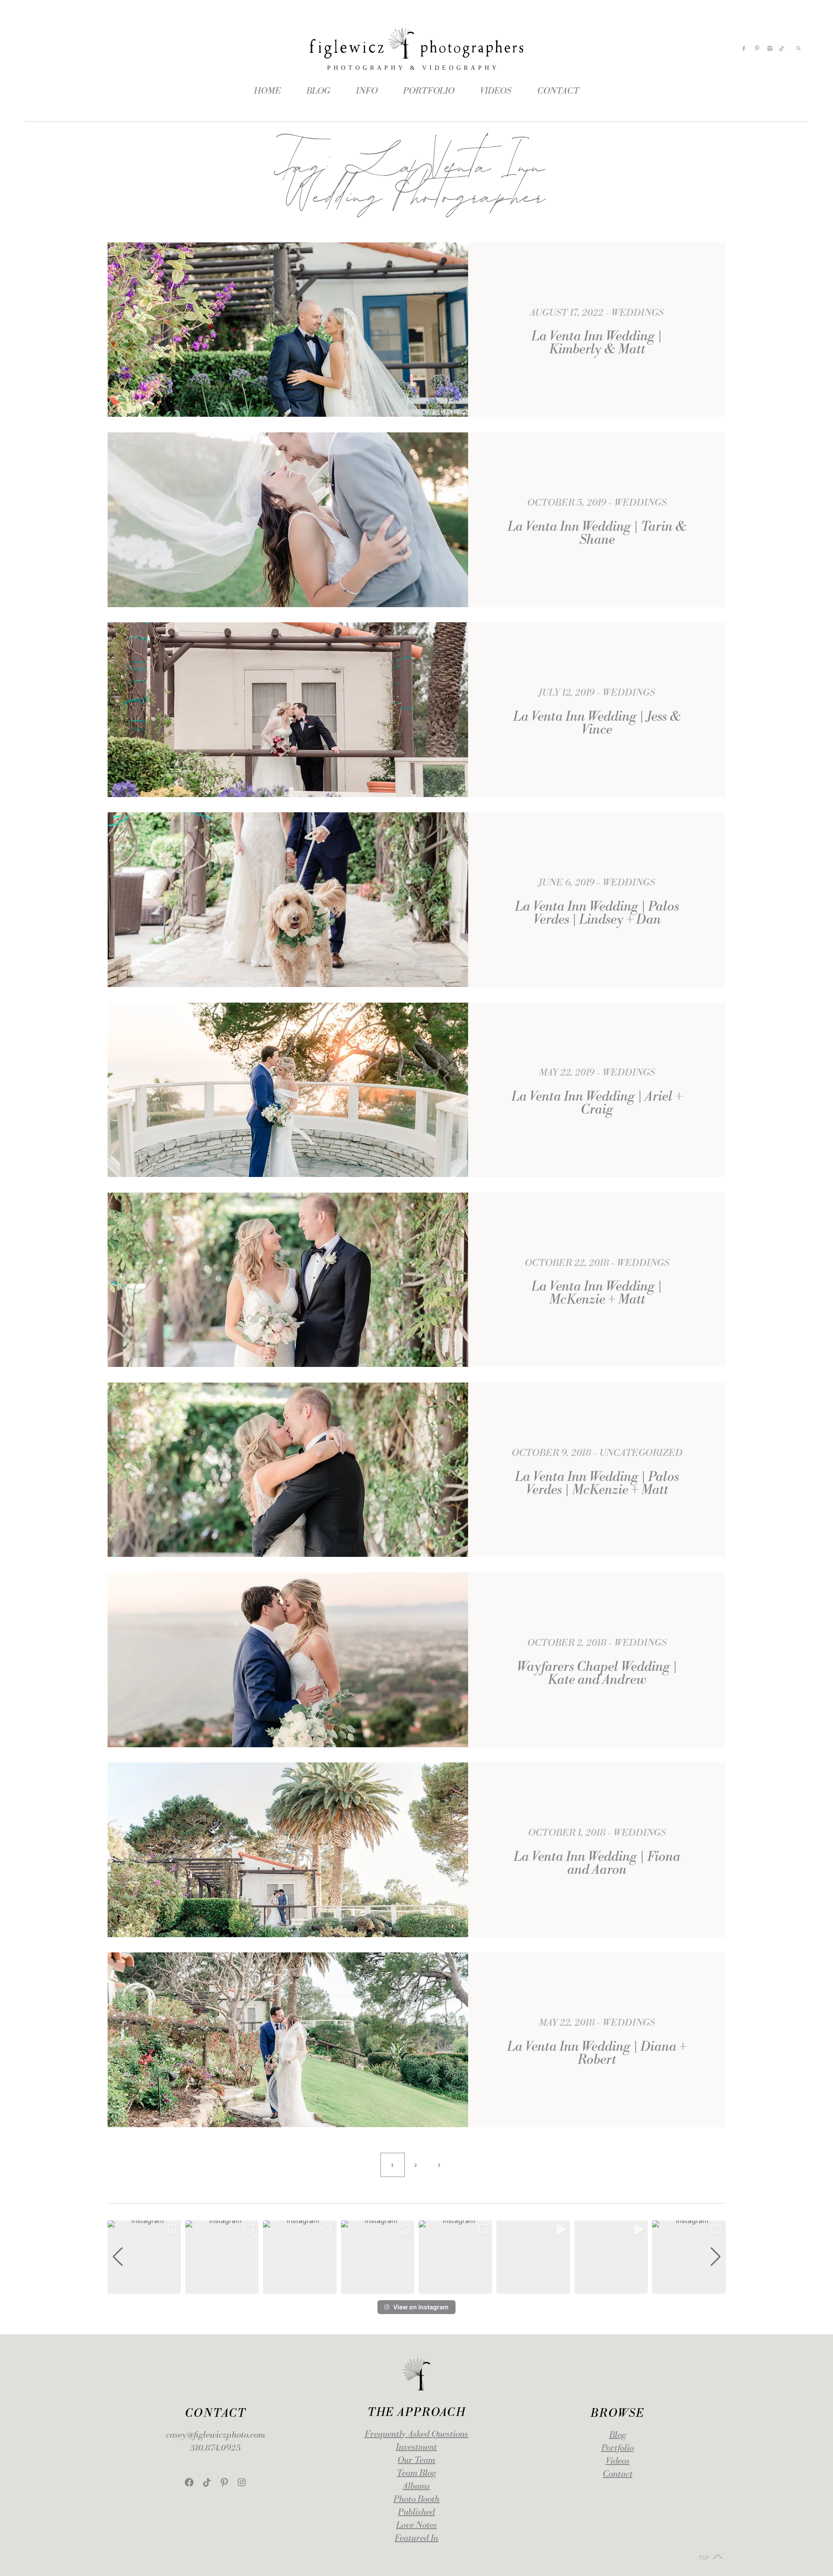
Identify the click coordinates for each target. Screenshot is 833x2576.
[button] (416, 2288)
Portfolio (618, 2448)
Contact (618, 2474)
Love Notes (416, 2525)
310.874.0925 (215, 2448)
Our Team (416, 2460)
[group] (144, 2257)
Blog (618, 2435)
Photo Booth (416, 2499)
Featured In (416, 2538)
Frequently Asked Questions (416, 2434)
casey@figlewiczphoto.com (215, 2435)
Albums (416, 2486)
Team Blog (416, 2473)
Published (416, 2512)
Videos (618, 2461)
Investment (416, 2447)
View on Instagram (421, 2307)
